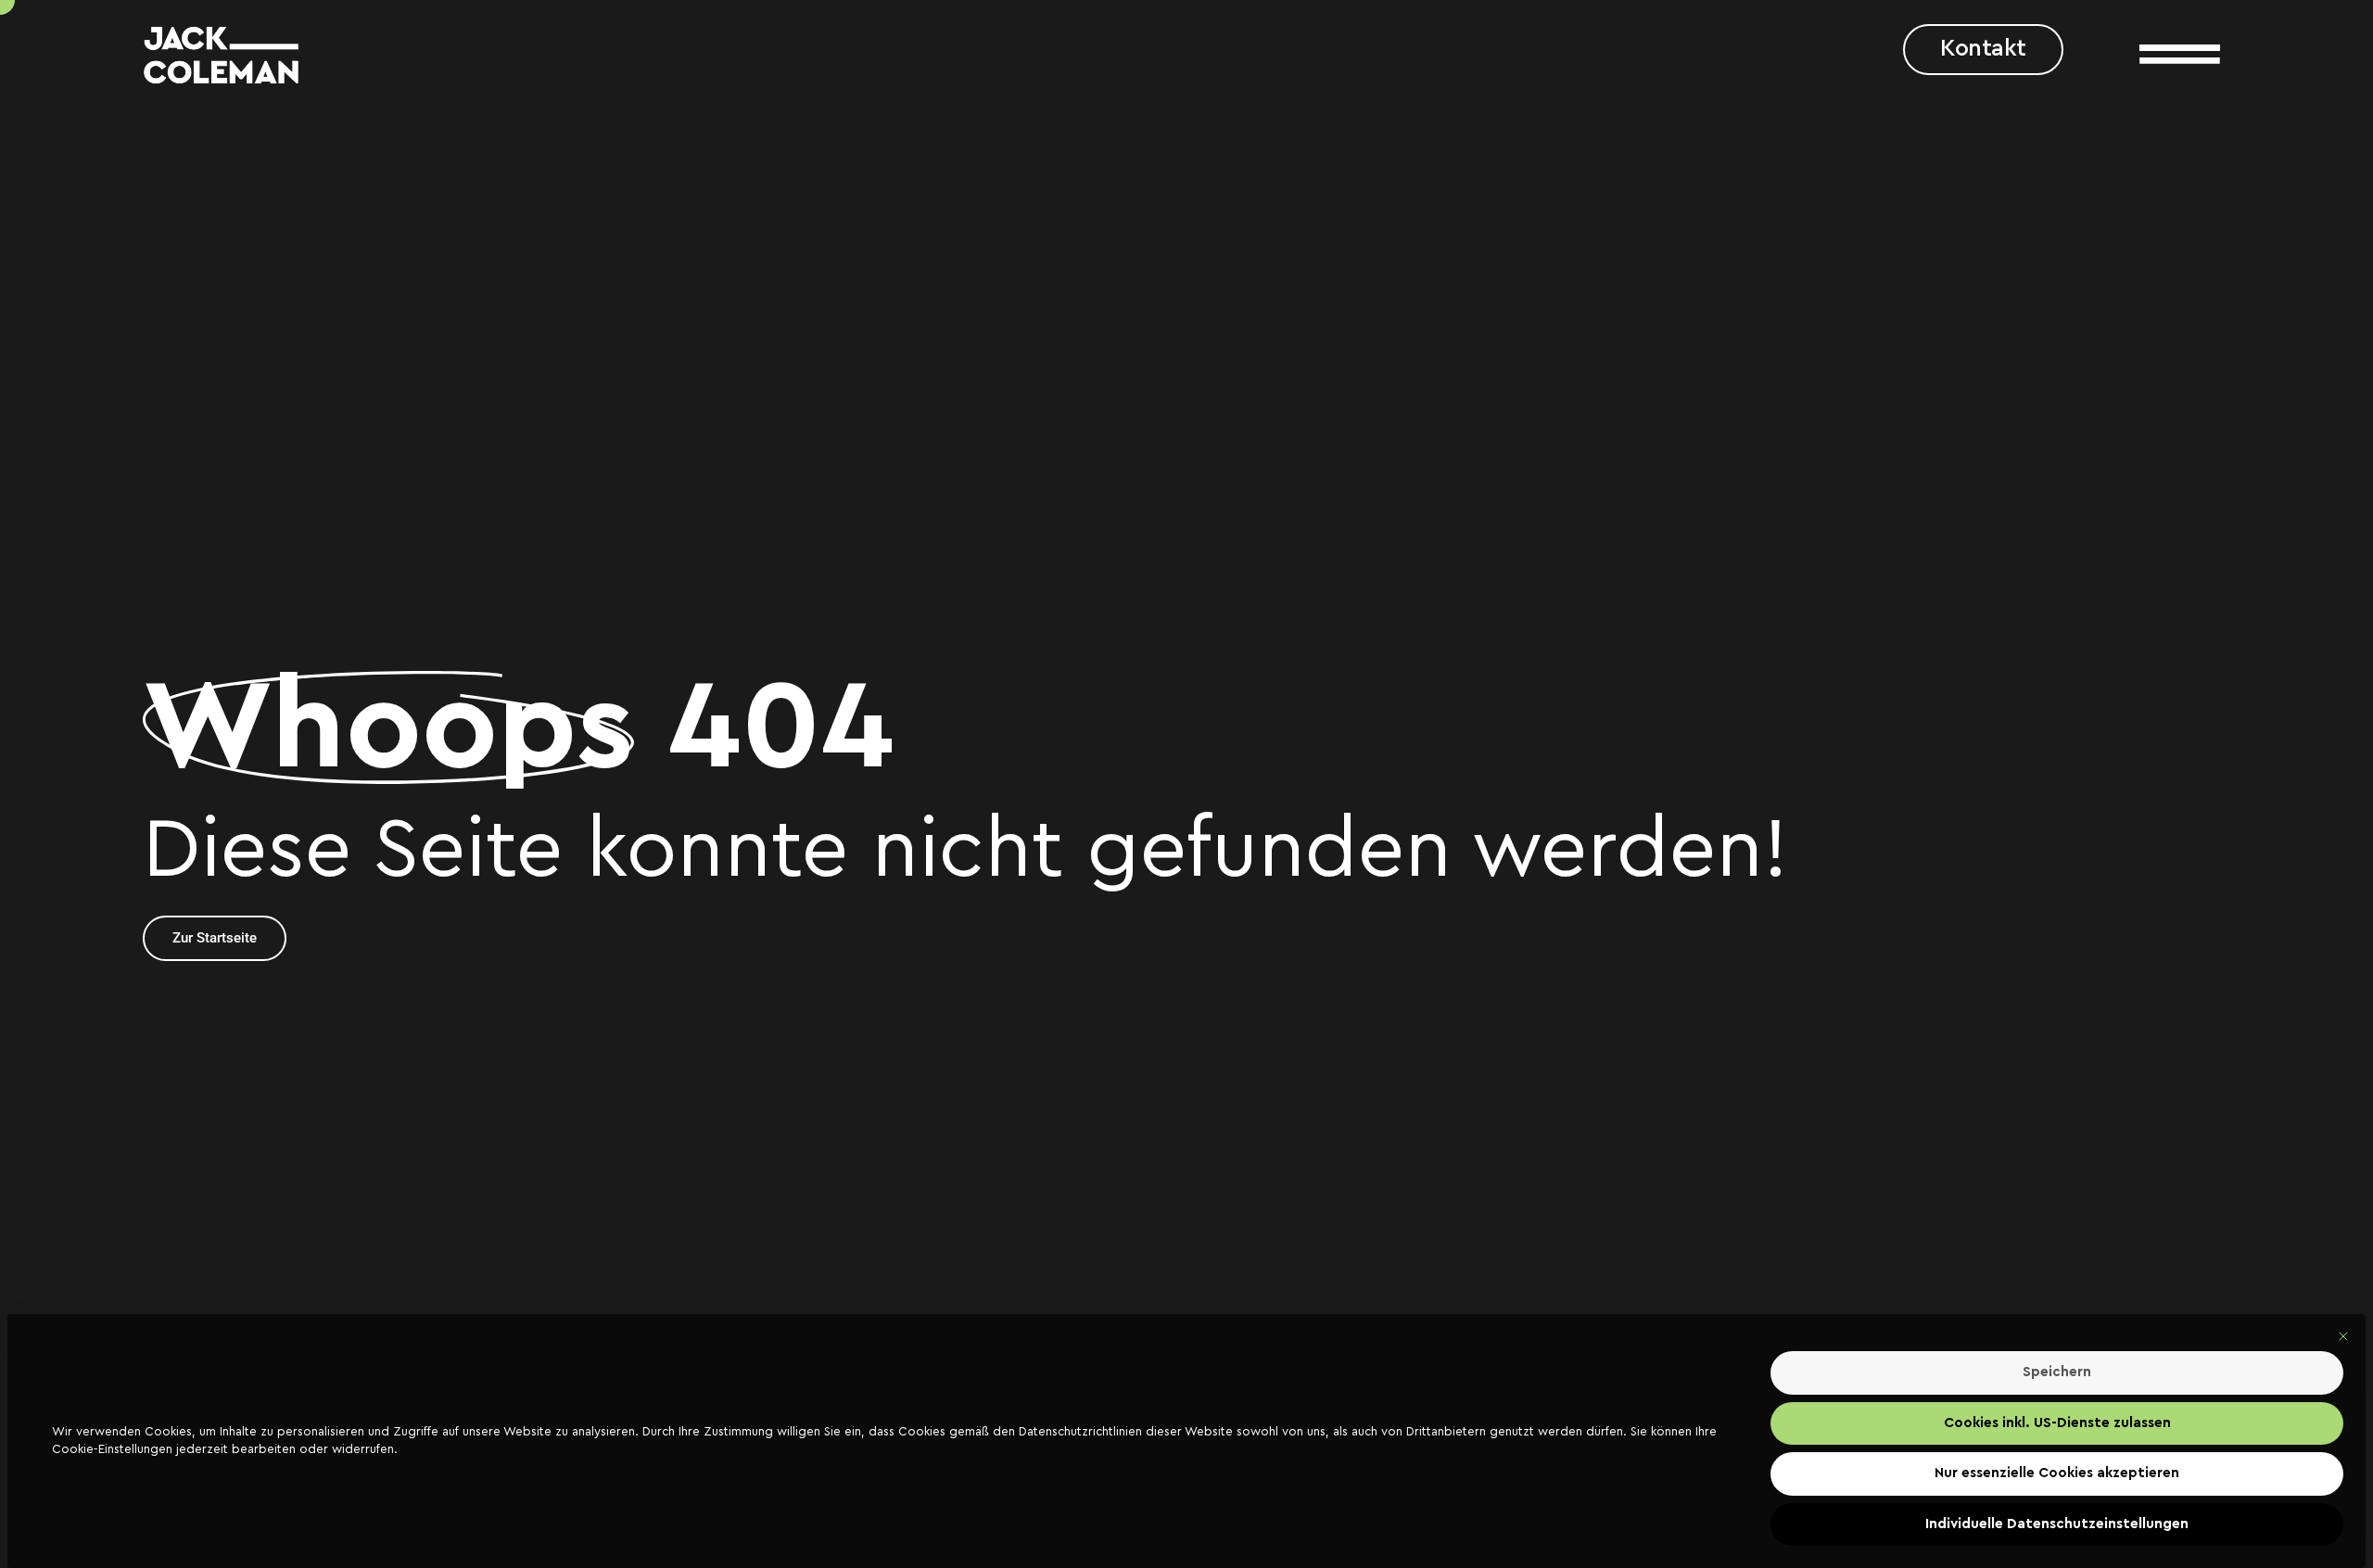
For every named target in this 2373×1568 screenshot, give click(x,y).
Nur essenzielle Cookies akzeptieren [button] (2057, 1473)
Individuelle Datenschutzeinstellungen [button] (2057, 1524)
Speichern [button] (2057, 1372)
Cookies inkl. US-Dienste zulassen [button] (2057, 1423)
